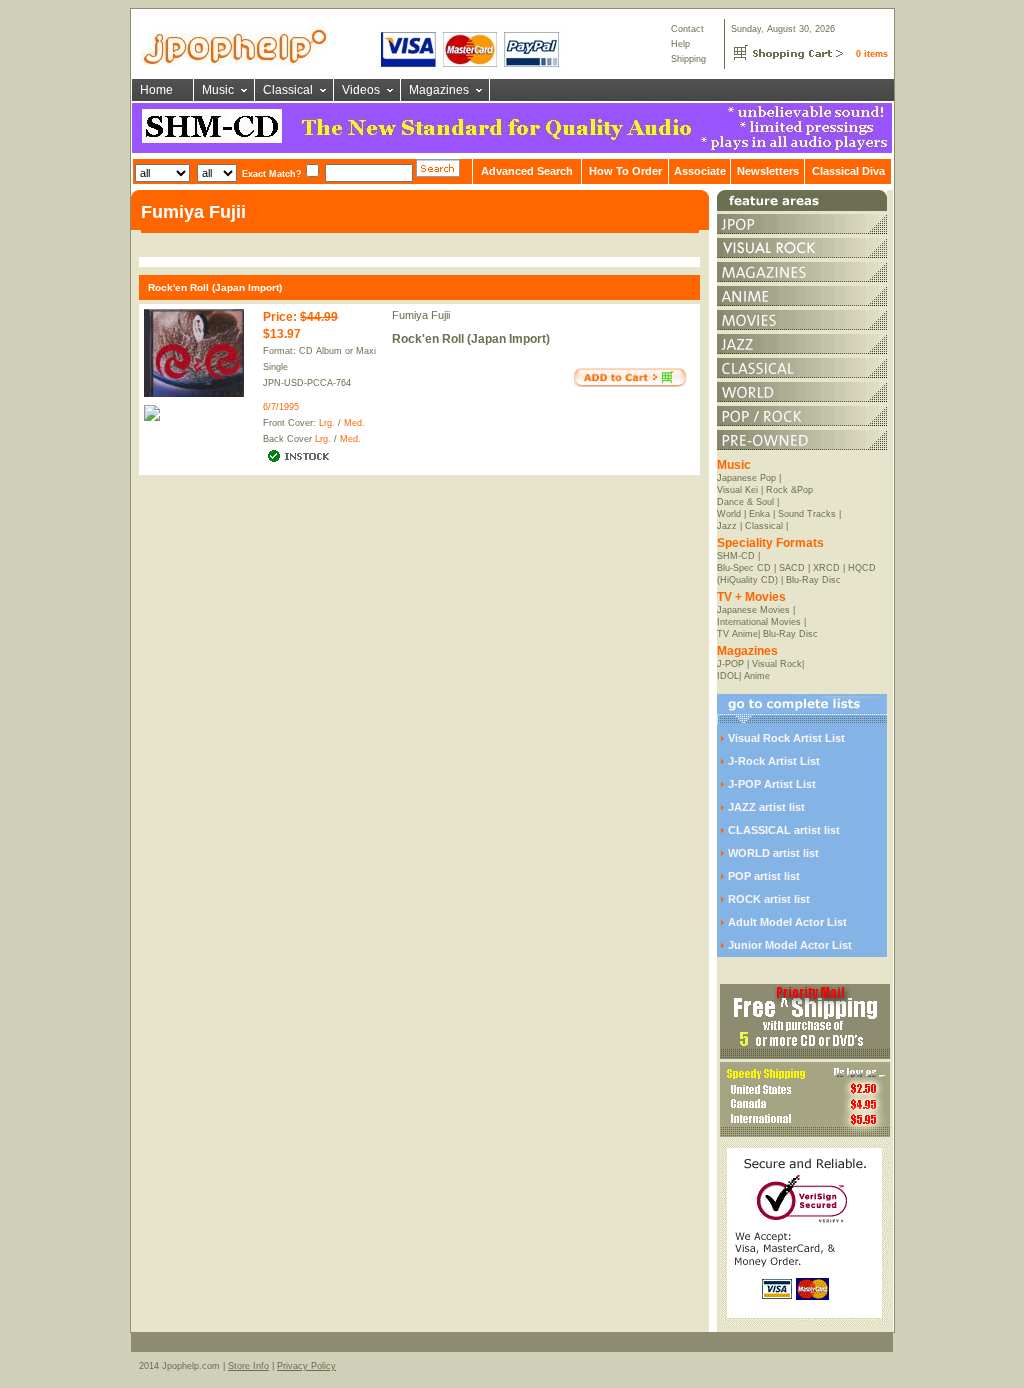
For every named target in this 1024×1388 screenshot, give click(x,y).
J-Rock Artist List (774, 761)
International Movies (759, 622)
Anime (757, 676)
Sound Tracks (807, 514)
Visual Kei (737, 490)
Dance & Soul (745, 502)
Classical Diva (848, 171)
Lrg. (327, 423)
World (729, 514)
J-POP (730, 664)
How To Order (625, 171)
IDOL (728, 676)
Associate (700, 171)
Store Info (248, 1366)
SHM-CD (736, 556)
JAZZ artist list (766, 807)
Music (218, 90)
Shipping (688, 59)
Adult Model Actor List (787, 922)
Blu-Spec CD (744, 568)
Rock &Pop (789, 490)
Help (680, 44)
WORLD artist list (773, 853)
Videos (361, 90)
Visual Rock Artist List (786, 738)
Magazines (439, 90)
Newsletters (768, 171)
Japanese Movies (753, 610)
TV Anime (737, 634)
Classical (288, 90)
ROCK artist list (769, 899)
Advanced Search (527, 171)
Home (156, 90)
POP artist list (764, 876)
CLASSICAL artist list (784, 830)
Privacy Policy (306, 1366)
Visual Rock (777, 664)
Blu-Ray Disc (813, 580)
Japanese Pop (746, 478)
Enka (759, 514)
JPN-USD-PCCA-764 (307, 383)
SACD (792, 568)
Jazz (727, 526)
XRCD (826, 568)
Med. (354, 423)
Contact (687, 29)
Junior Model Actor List (790, 945)
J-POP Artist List (772, 784)
